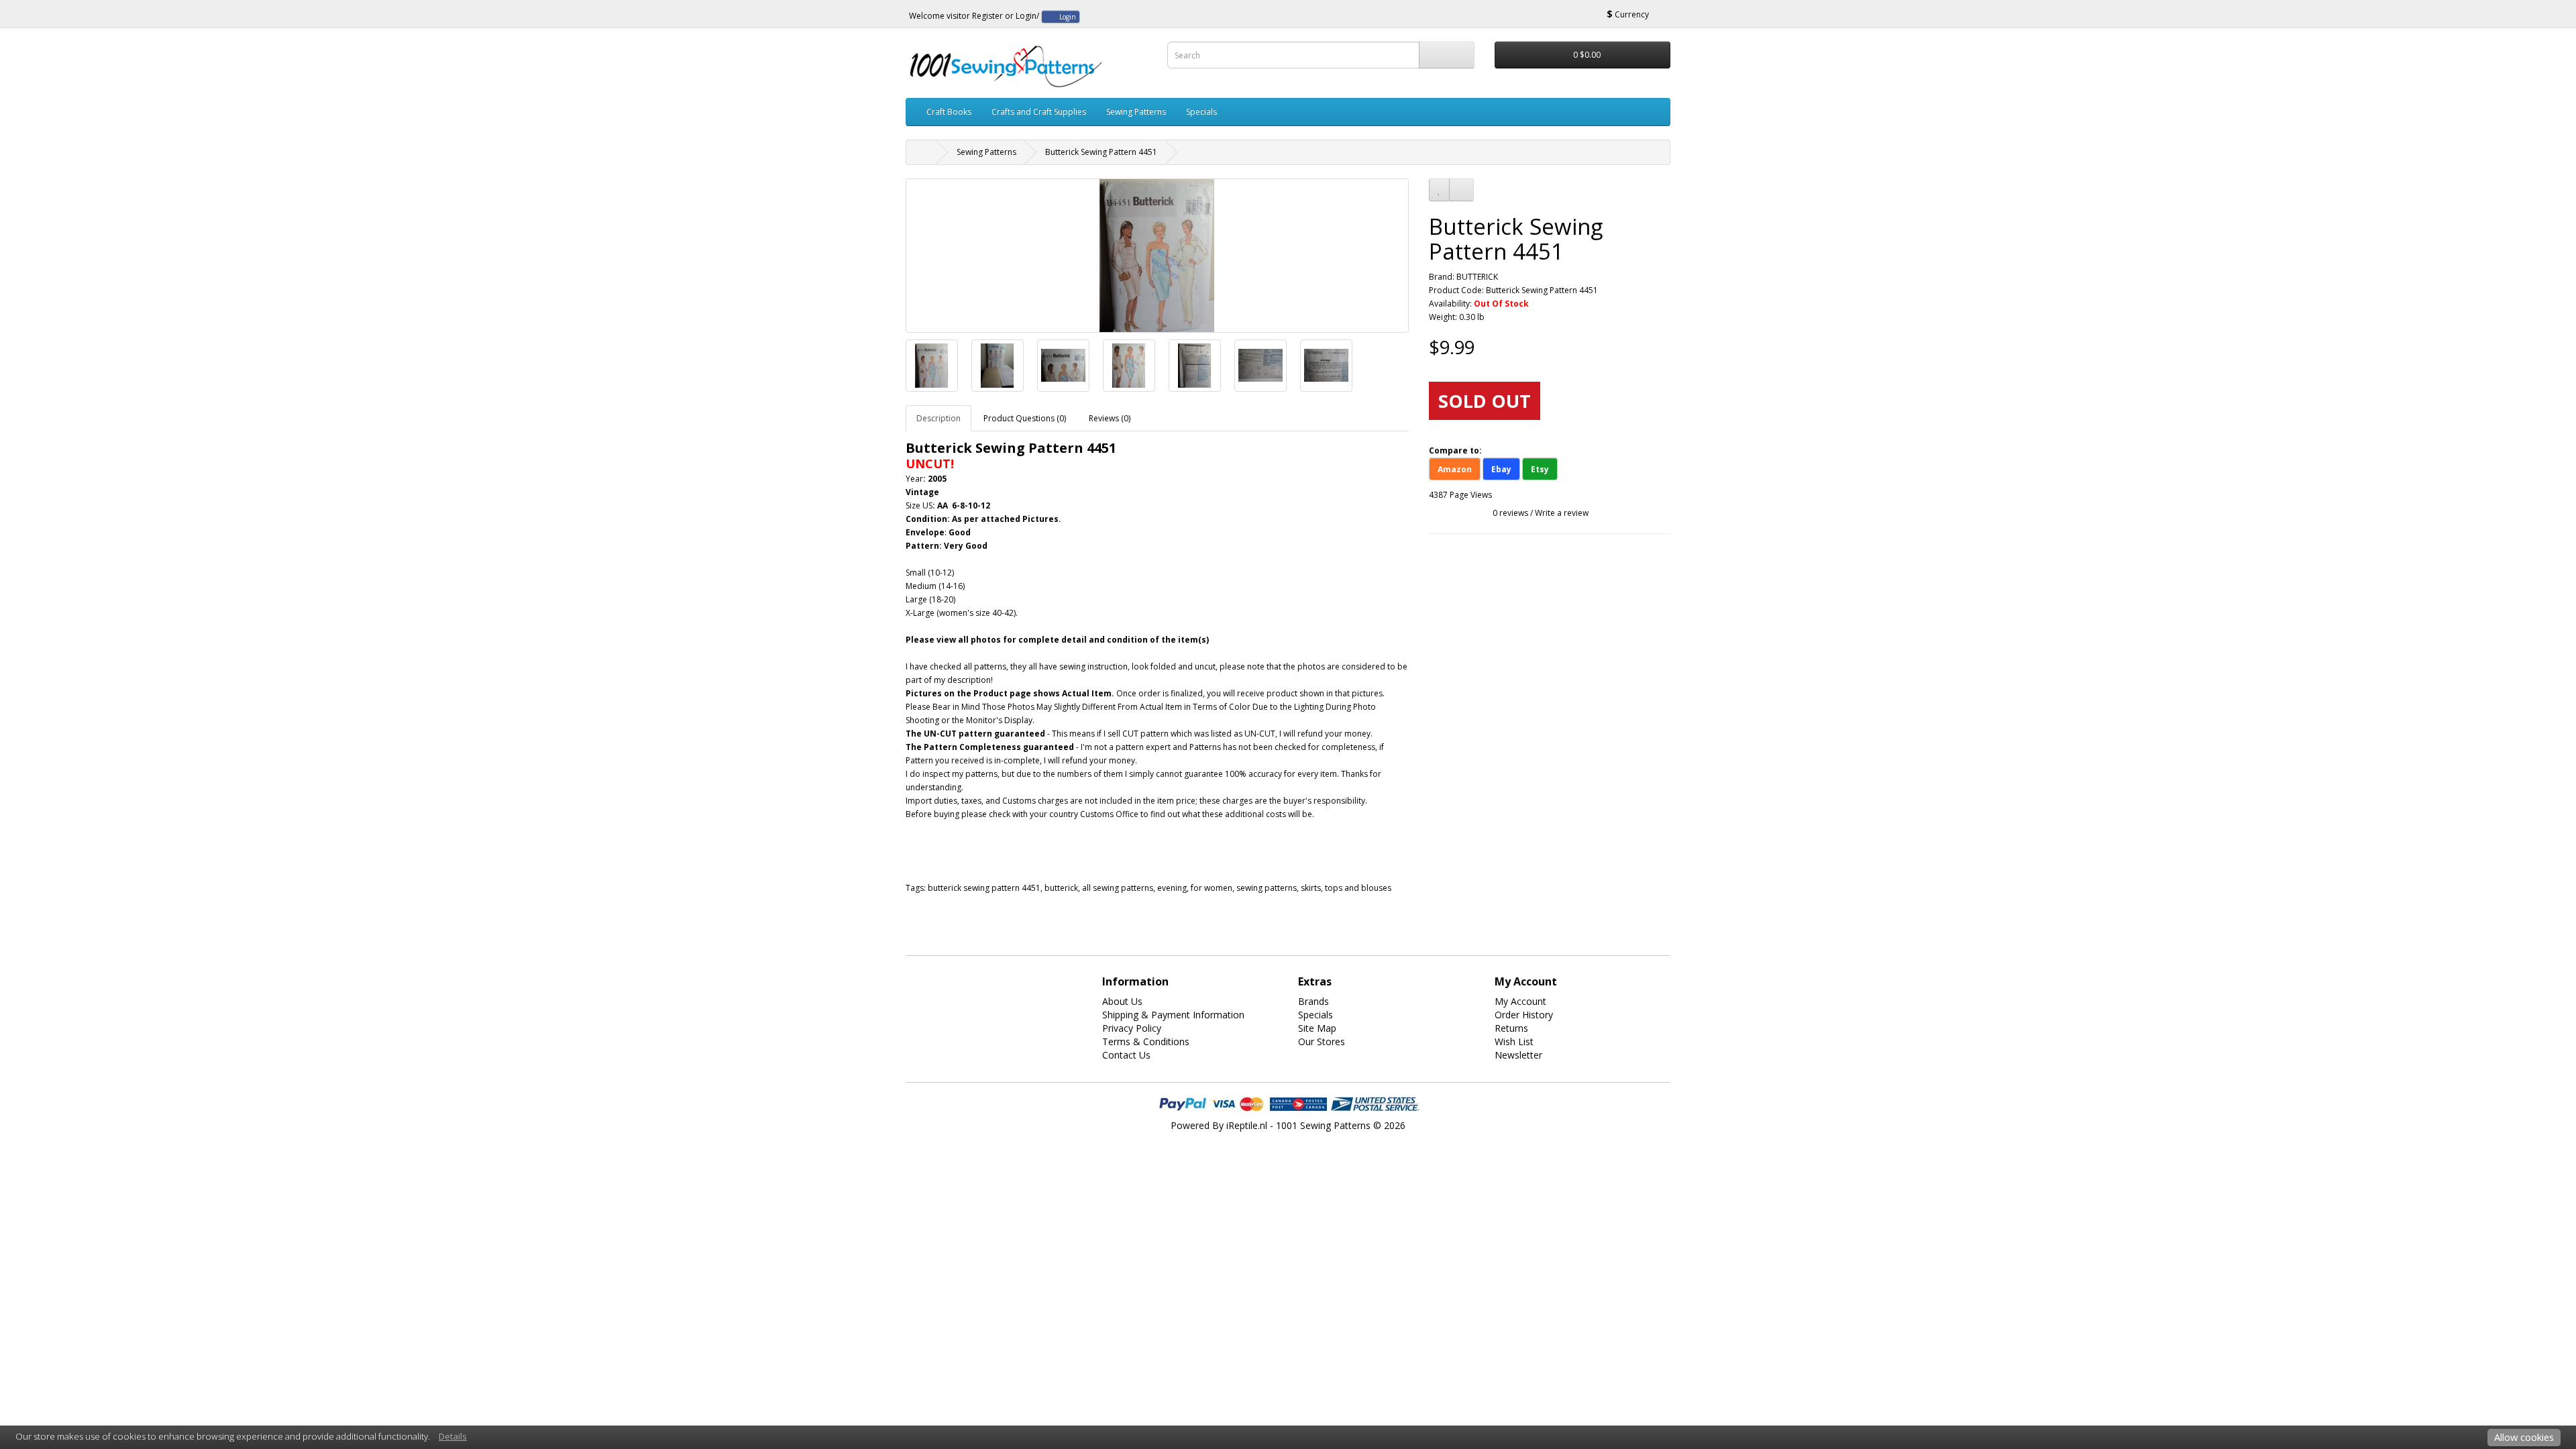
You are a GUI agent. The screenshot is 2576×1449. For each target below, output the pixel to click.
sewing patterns (1267, 888)
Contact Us (1126, 1055)
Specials (1201, 112)
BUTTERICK (1477, 277)
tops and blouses (1358, 888)
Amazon (1455, 469)
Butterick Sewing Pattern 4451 (1101, 152)
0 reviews (1510, 513)
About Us (1122, 1001)
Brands (1313, 1001)
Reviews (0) (1110, 418)
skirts (1311, 888)
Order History (1524, 1015)
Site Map (1317, 1028)
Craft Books (949, 112)
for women (1212, 888)
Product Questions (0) (1025, 418)
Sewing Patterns (1136, 112)
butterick (1061, 888)
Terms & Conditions (1146, 1041)
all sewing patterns (1118, 888)
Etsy (1540, 469)
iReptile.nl (1247, 1125)
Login (1026, 16)
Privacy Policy (1132, 1028)
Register (987, 16)
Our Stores (1322, 1041)
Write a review (1562, 513)
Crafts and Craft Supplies (1039, 112)
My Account (1520, 1001)
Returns (1511, 1028)
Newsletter (1518, 1055)
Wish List (1514, 1041)
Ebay (1501, 469)
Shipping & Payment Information (1173, 1015)
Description (938, 418)
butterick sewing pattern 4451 (984, 888)
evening (1172, 888)
